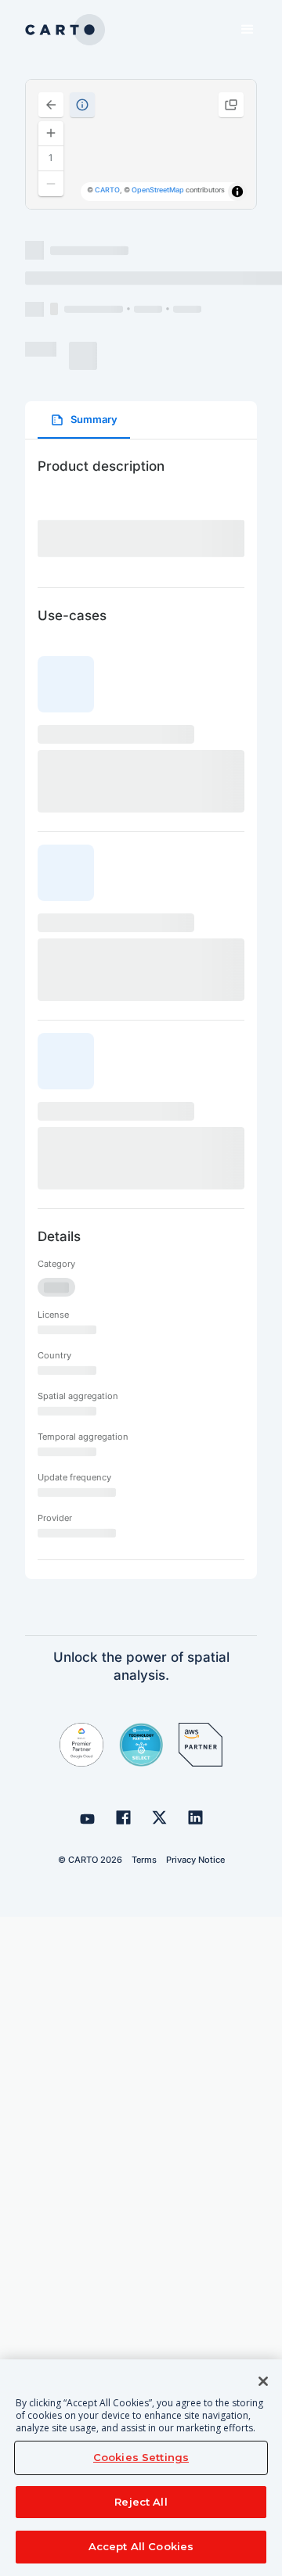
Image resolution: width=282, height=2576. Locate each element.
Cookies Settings (141, 2457)
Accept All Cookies (141, 2546)
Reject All (141, 2502)
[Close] (263, 2381)
